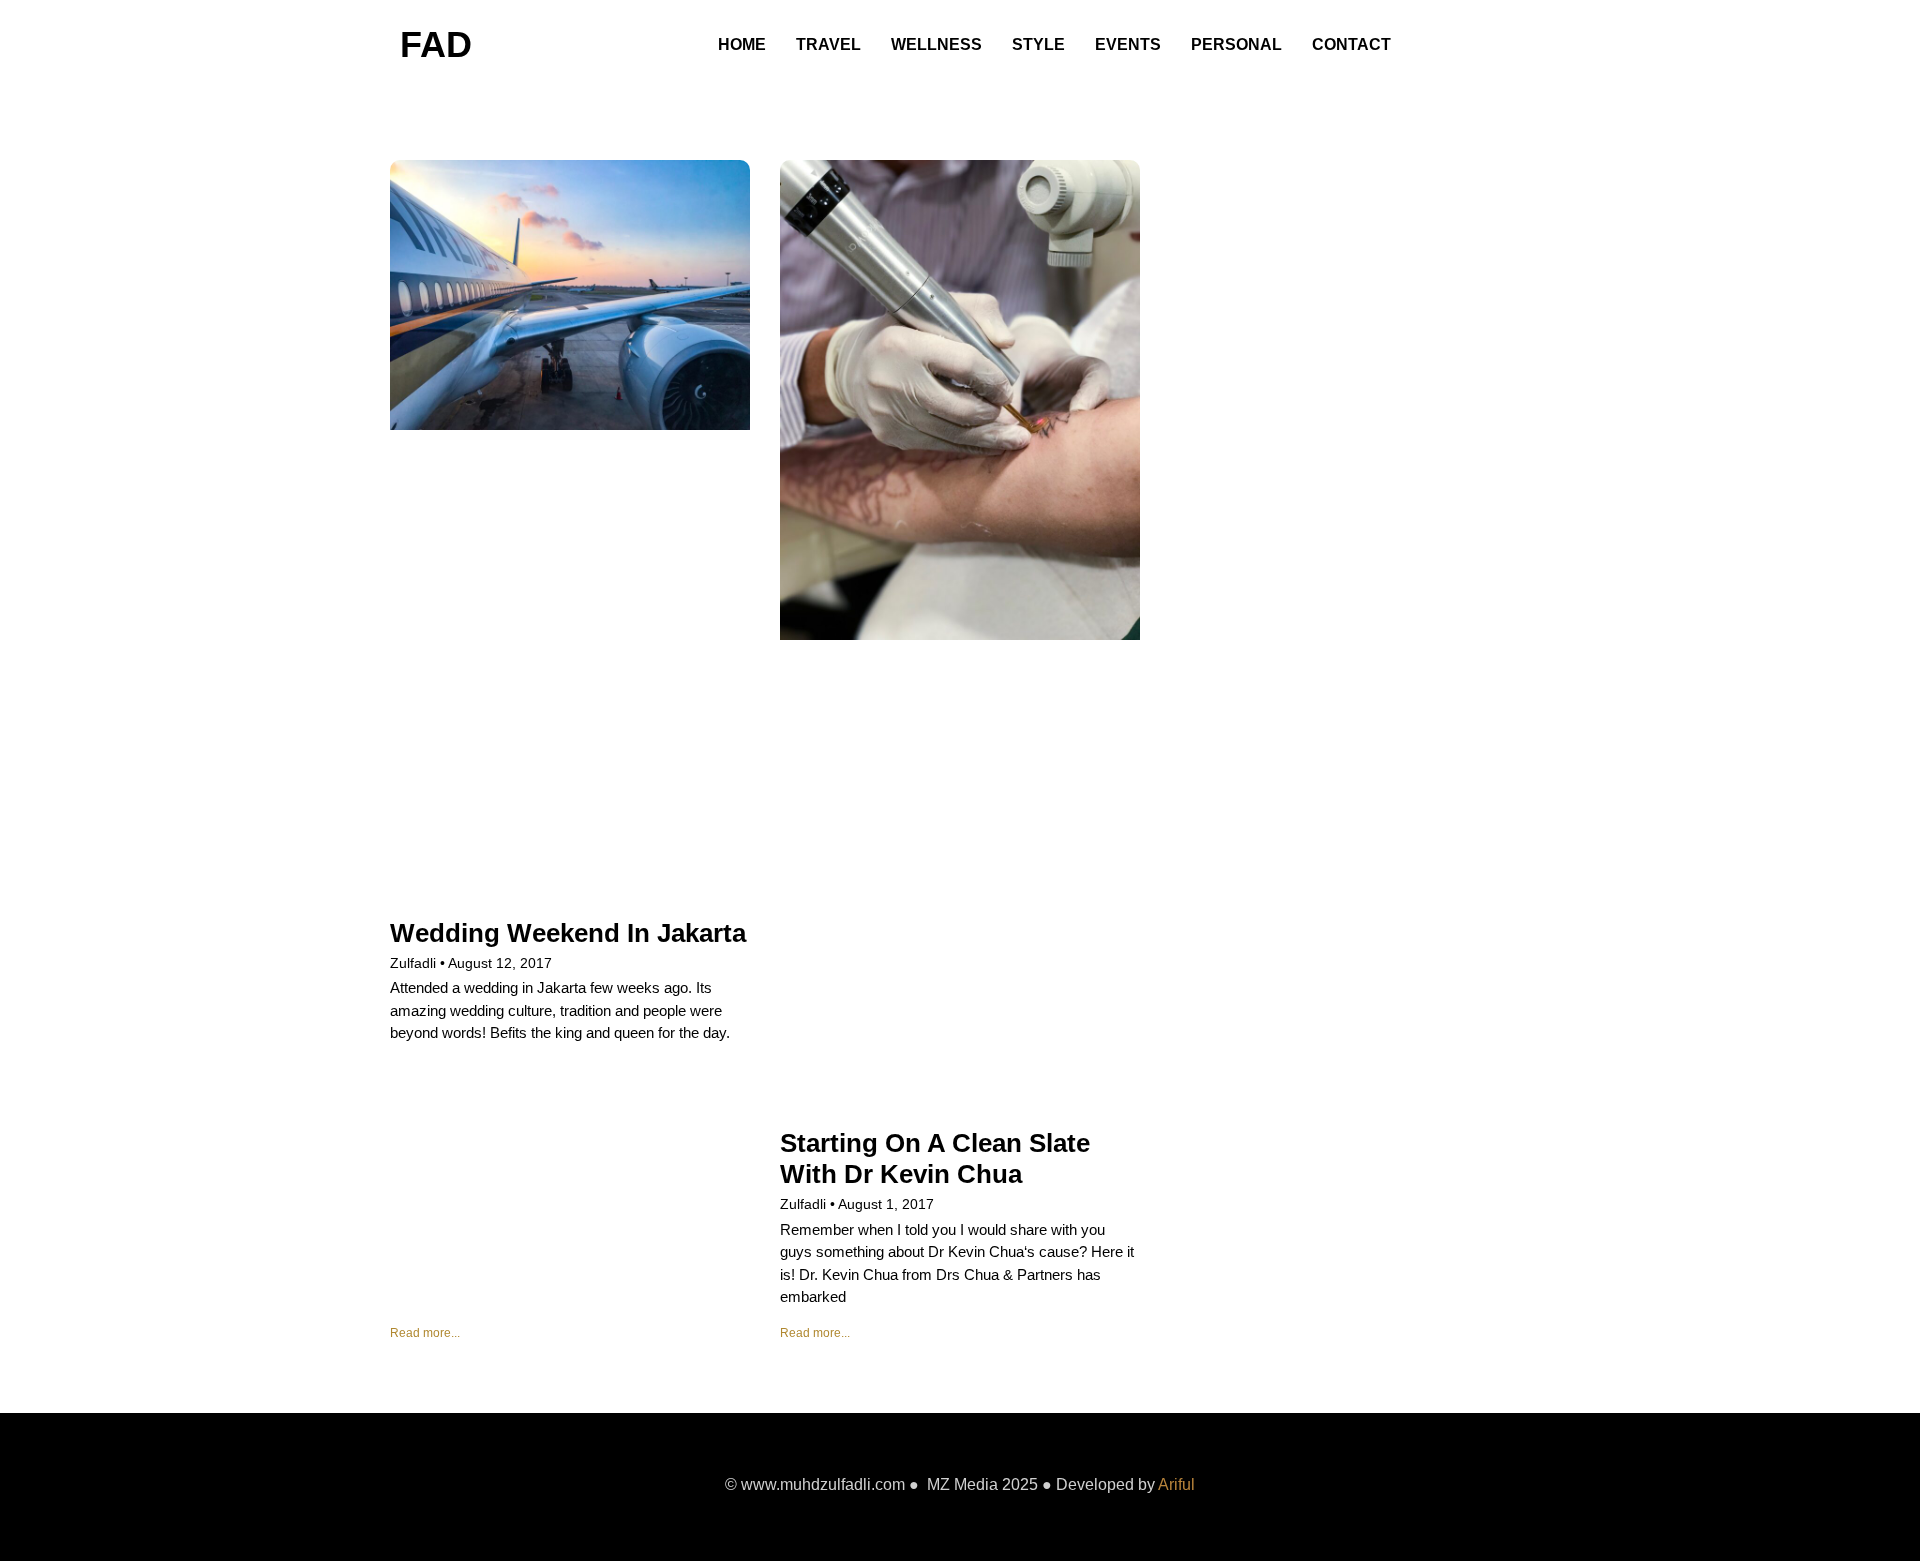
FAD (436, 44)
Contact (1351, 44)
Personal (1236, 44)
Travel (828, 44)
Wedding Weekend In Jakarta (568, 933)
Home (742, 44)
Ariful (1176, 1484)
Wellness (936, 44)
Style (1038, 44)
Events (1128, 44)
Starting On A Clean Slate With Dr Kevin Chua (935, 1158)
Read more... (425, 1333)
